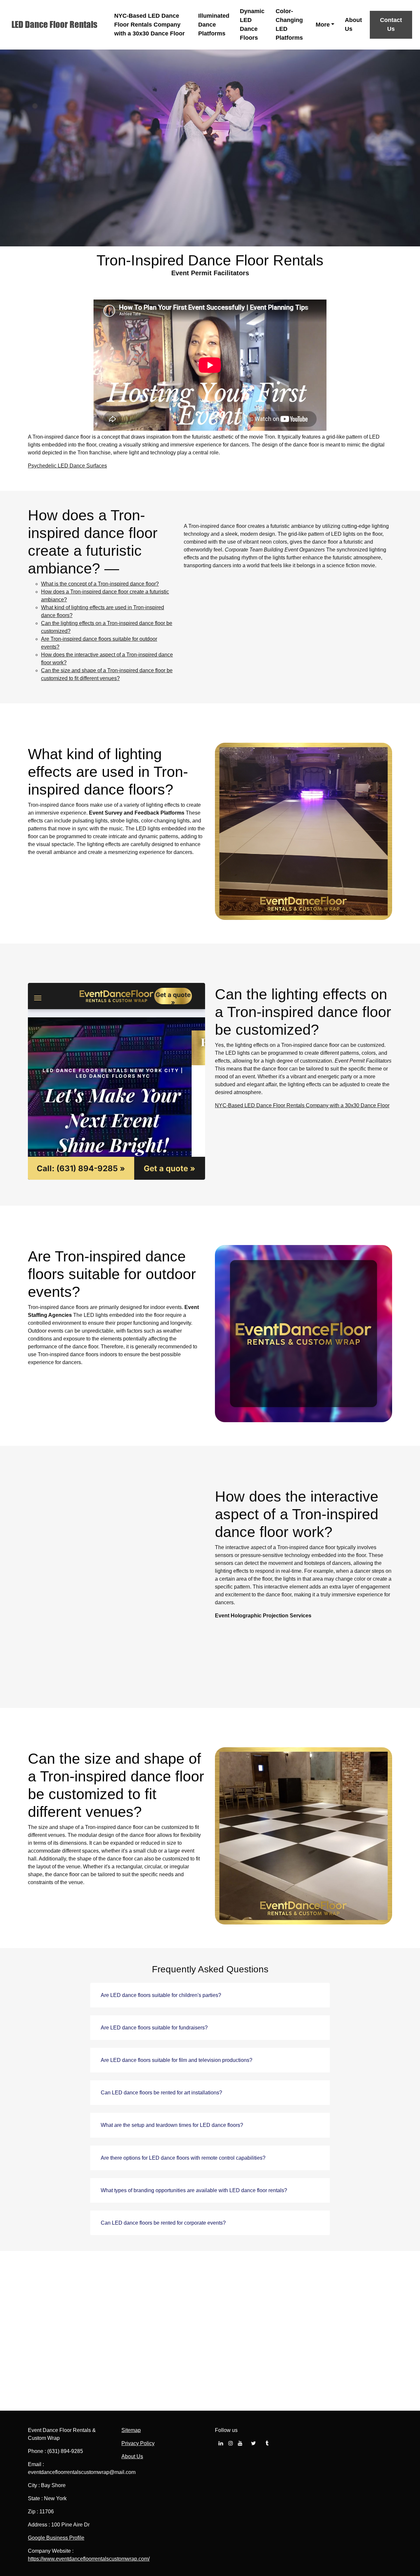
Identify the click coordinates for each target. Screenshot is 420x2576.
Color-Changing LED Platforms (289, 24)
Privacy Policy (138, 2443)
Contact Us (391, 24)
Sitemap (131, 2430)
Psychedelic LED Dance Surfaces (67, 466)
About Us (353, 24)
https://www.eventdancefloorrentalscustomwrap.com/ (89, 2559)
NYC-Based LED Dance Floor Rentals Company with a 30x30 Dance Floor (149, 25)
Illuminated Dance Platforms (214, 25)
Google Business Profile (56, 2538)
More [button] (323, 25)
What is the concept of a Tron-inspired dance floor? (100, 584)
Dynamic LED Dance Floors (252, 24)
